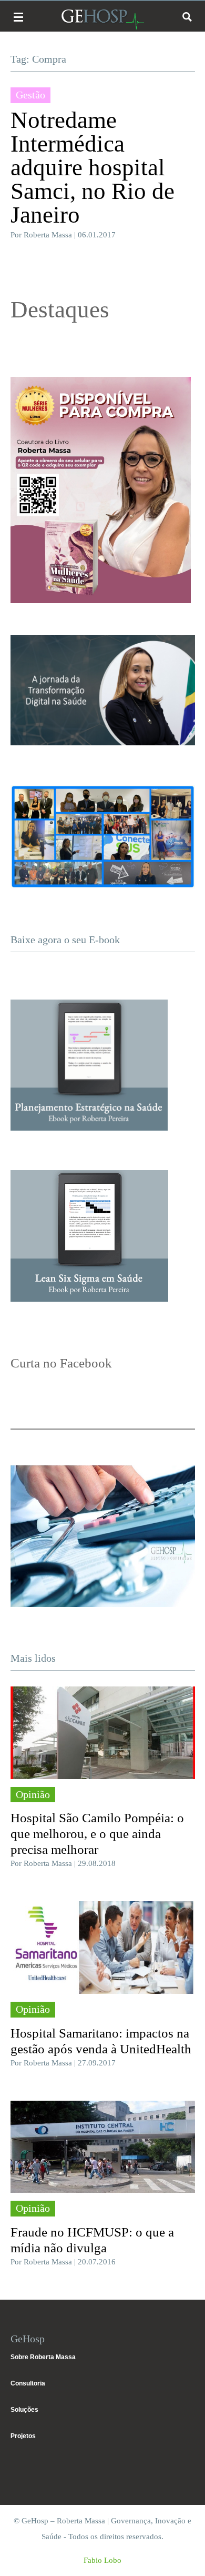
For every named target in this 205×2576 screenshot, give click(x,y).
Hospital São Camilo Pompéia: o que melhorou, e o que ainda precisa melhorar (97, 1834)
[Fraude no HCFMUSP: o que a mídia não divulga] (103, 2147)
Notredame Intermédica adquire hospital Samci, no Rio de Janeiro (93, 167)
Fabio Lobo (102, 2560)
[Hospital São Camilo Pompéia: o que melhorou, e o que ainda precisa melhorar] (103, 1733)
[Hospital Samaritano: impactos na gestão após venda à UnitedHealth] (103, 1948)
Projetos (23, 2436)
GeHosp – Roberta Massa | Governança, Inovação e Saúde (102, 19)
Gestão (30, 95)
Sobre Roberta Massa (43, 2357)
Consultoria (28, 2383)
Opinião (33, 1794)
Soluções (24, 2410)
